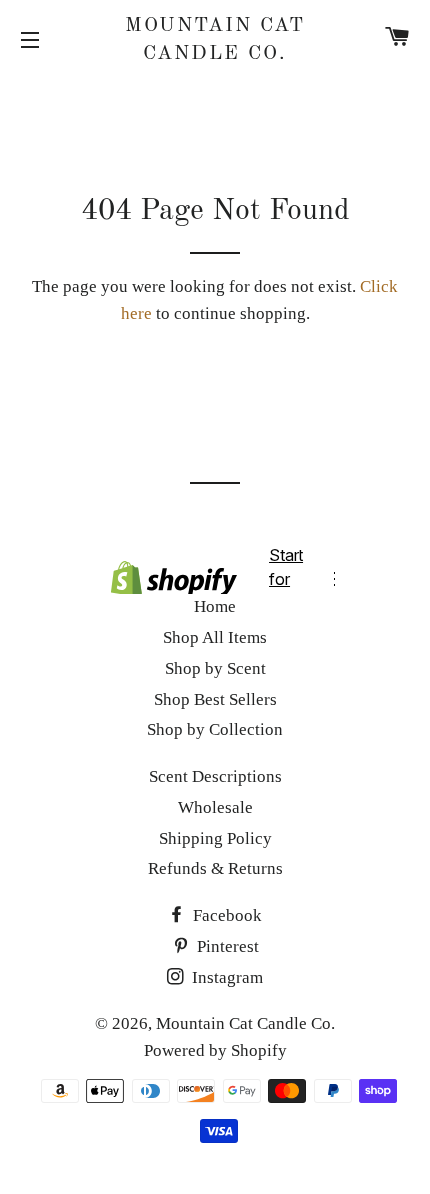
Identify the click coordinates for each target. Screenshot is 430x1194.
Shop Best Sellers (215, 699)
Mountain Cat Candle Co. (215, 40)
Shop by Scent (215, 668)
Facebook (225, 915)
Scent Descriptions (215, 776)
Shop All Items (215, 637)
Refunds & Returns (215, 868)
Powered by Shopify (215, 1050)
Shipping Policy (215, 838)
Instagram (225, 977)
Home (215, 606)
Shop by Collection (215, 729)
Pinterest (226, 946)
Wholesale (215, 807)
